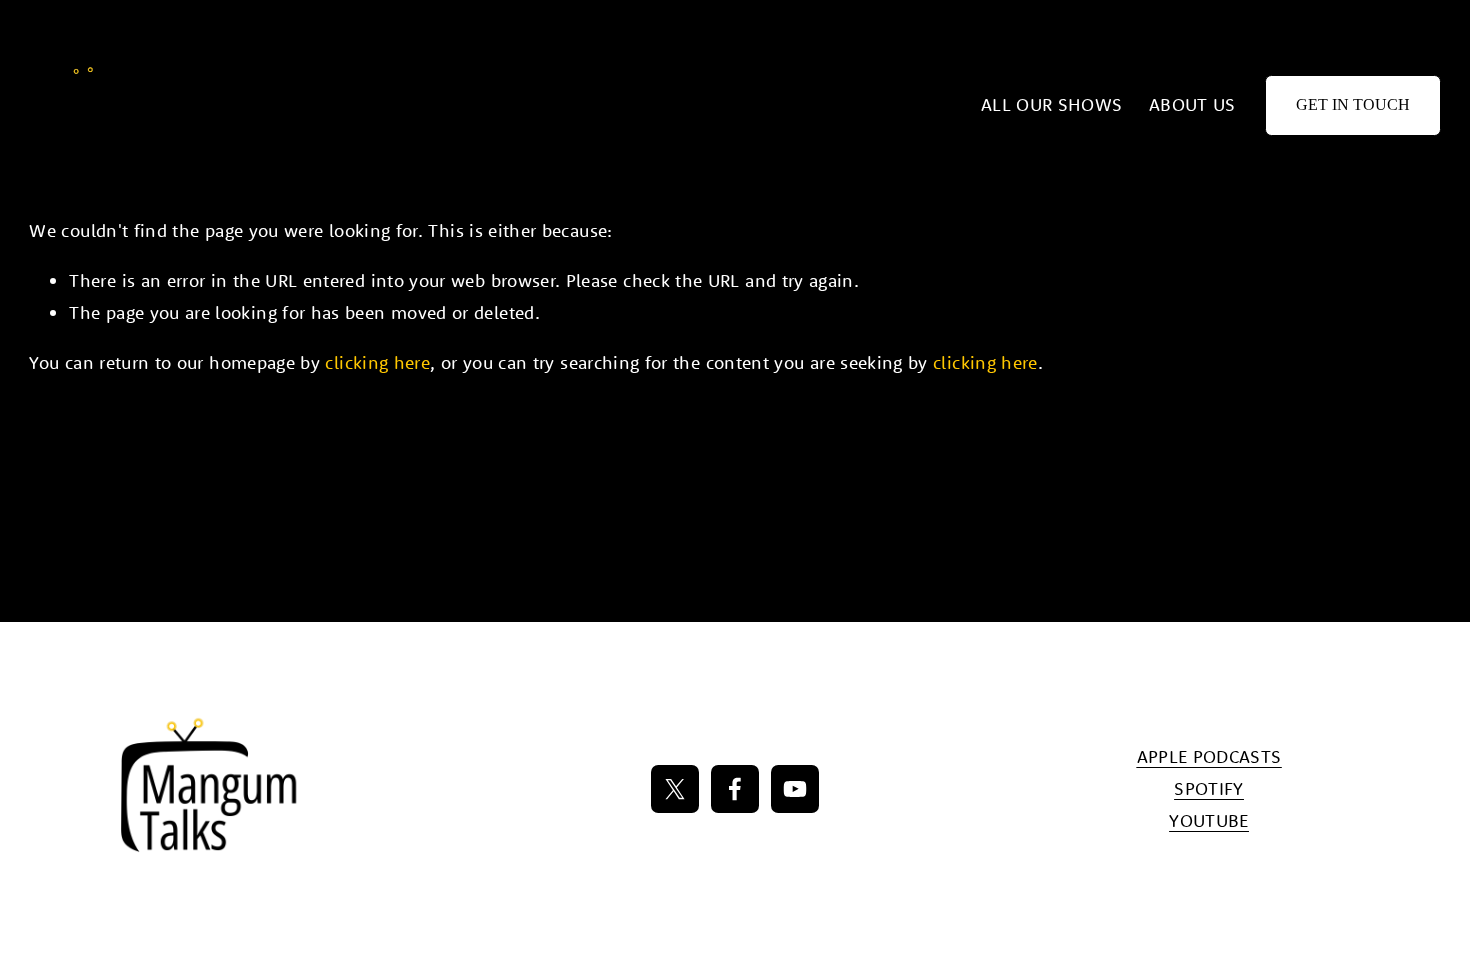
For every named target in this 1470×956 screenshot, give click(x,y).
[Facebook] (735, 789)
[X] (675, 789)
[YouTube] (795, 789)
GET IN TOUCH (1353, 104)
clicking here (377, 362)
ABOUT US (1192, 104)
